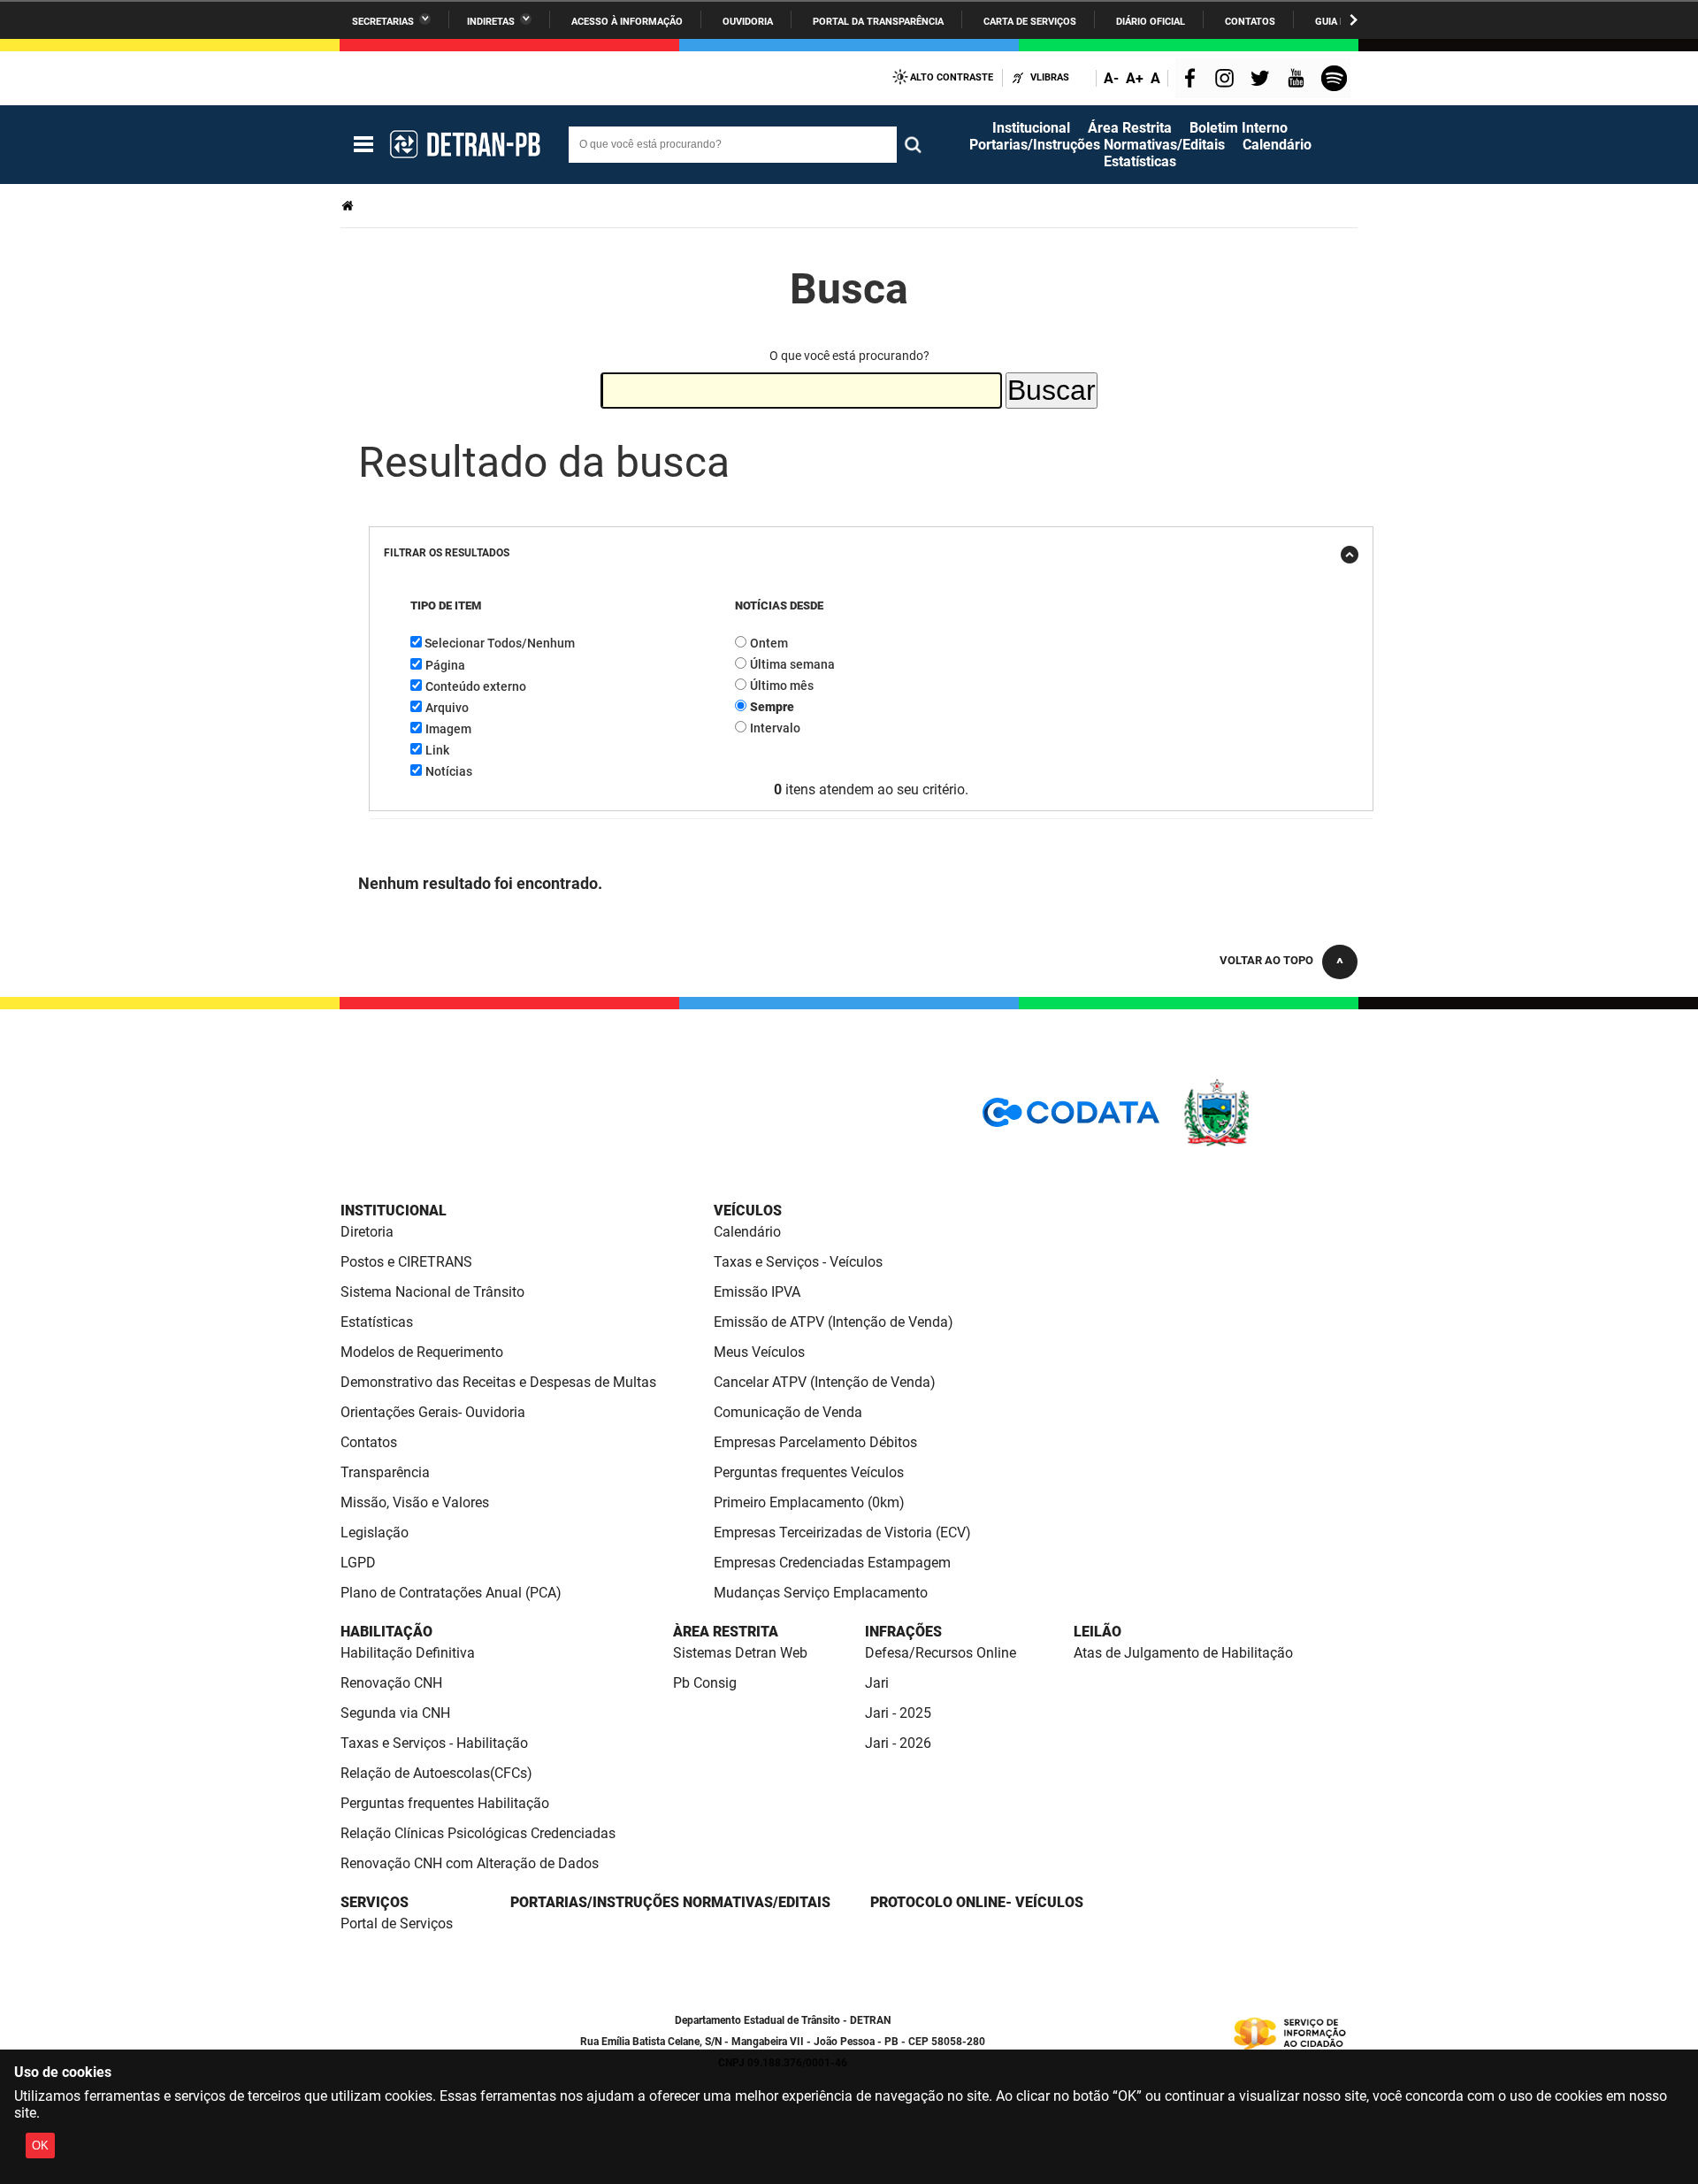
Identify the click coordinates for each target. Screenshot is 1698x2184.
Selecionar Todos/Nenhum (500, 643)
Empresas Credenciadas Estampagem (832, 1563)
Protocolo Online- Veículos (977, 1902)
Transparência (385, 1472)
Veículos (748, 1211)
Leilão (1098, 1632)
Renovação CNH (391, 1683)
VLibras (1050, 77)
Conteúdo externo (476, 686)
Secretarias (383, 22)
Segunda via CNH (395, 1713)
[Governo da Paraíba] (1269, 1143)
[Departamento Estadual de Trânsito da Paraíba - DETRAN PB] (464, 144)
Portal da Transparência (878, 22)
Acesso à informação (627, 22)
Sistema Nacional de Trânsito (432, 1292)
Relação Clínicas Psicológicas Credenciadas (478, 1833)
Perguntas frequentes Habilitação (445, 1803)
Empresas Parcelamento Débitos (815, 1442)
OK (40, 2146)
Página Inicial (349, 206)
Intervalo (775, 728)
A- (1111, 78)
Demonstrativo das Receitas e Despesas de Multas (498, 1382)
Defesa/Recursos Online (941, 1653)
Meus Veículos (759, 1352)
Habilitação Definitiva (408, 1653)
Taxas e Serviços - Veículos (798, 1262)
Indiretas (491, 22)
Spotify (1336, 80)
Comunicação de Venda (788, 1412)
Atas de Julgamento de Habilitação (1183, 1653)
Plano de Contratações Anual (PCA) (451, 1593)
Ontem (769, 643)
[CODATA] (1071, 1119)
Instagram (1227, 80)
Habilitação (386, 1632)
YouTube (1297, 80)
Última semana (792, 664)
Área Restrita (1130, 128)
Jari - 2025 (898, 1713)
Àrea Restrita (726, 1632)
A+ (1135, 78)
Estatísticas (1140, 161)
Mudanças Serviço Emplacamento (821, 1593)
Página (445, 665)
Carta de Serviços (1030, 22)
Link (437, 750)
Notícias (449, 771)
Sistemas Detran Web (740, 1653)
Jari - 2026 (898, 1743)
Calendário (1277, 145)
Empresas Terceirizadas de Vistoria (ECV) (842, 1533)
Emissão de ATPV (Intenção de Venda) (834, 1322)
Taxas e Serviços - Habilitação (434, 1743)
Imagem (448, 729)
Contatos (1250, 22)
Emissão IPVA (757, 1292)
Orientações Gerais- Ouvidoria (433, 1412)
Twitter (1263, 80)
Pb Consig (705, 1683)
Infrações (903, 1632)
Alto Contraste (952, 77)
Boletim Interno (1239, 128)
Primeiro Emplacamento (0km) (809, 1502)
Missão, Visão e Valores (415, 1502)
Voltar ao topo (1266, 960)
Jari (877, 1683)
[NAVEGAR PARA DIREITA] (1354, 20)
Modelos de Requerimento (422, 1352)
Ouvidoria (748, 22)
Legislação (375, 1533)
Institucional (1031, 128)
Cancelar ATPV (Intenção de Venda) (825, 1382)
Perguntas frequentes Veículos (809, 1472)
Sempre (772, 707)
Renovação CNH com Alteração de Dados (470, 1863)
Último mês (782, 686)
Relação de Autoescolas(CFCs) (436, 1773)
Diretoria (367, 1232)
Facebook (1194, 80)
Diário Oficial (1151, 22)
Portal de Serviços (397, 1923)
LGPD (358, 1563)
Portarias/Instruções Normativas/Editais (1097, 145)
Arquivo (447, 708)
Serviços (375, 1902)
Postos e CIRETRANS (406, 1262)
